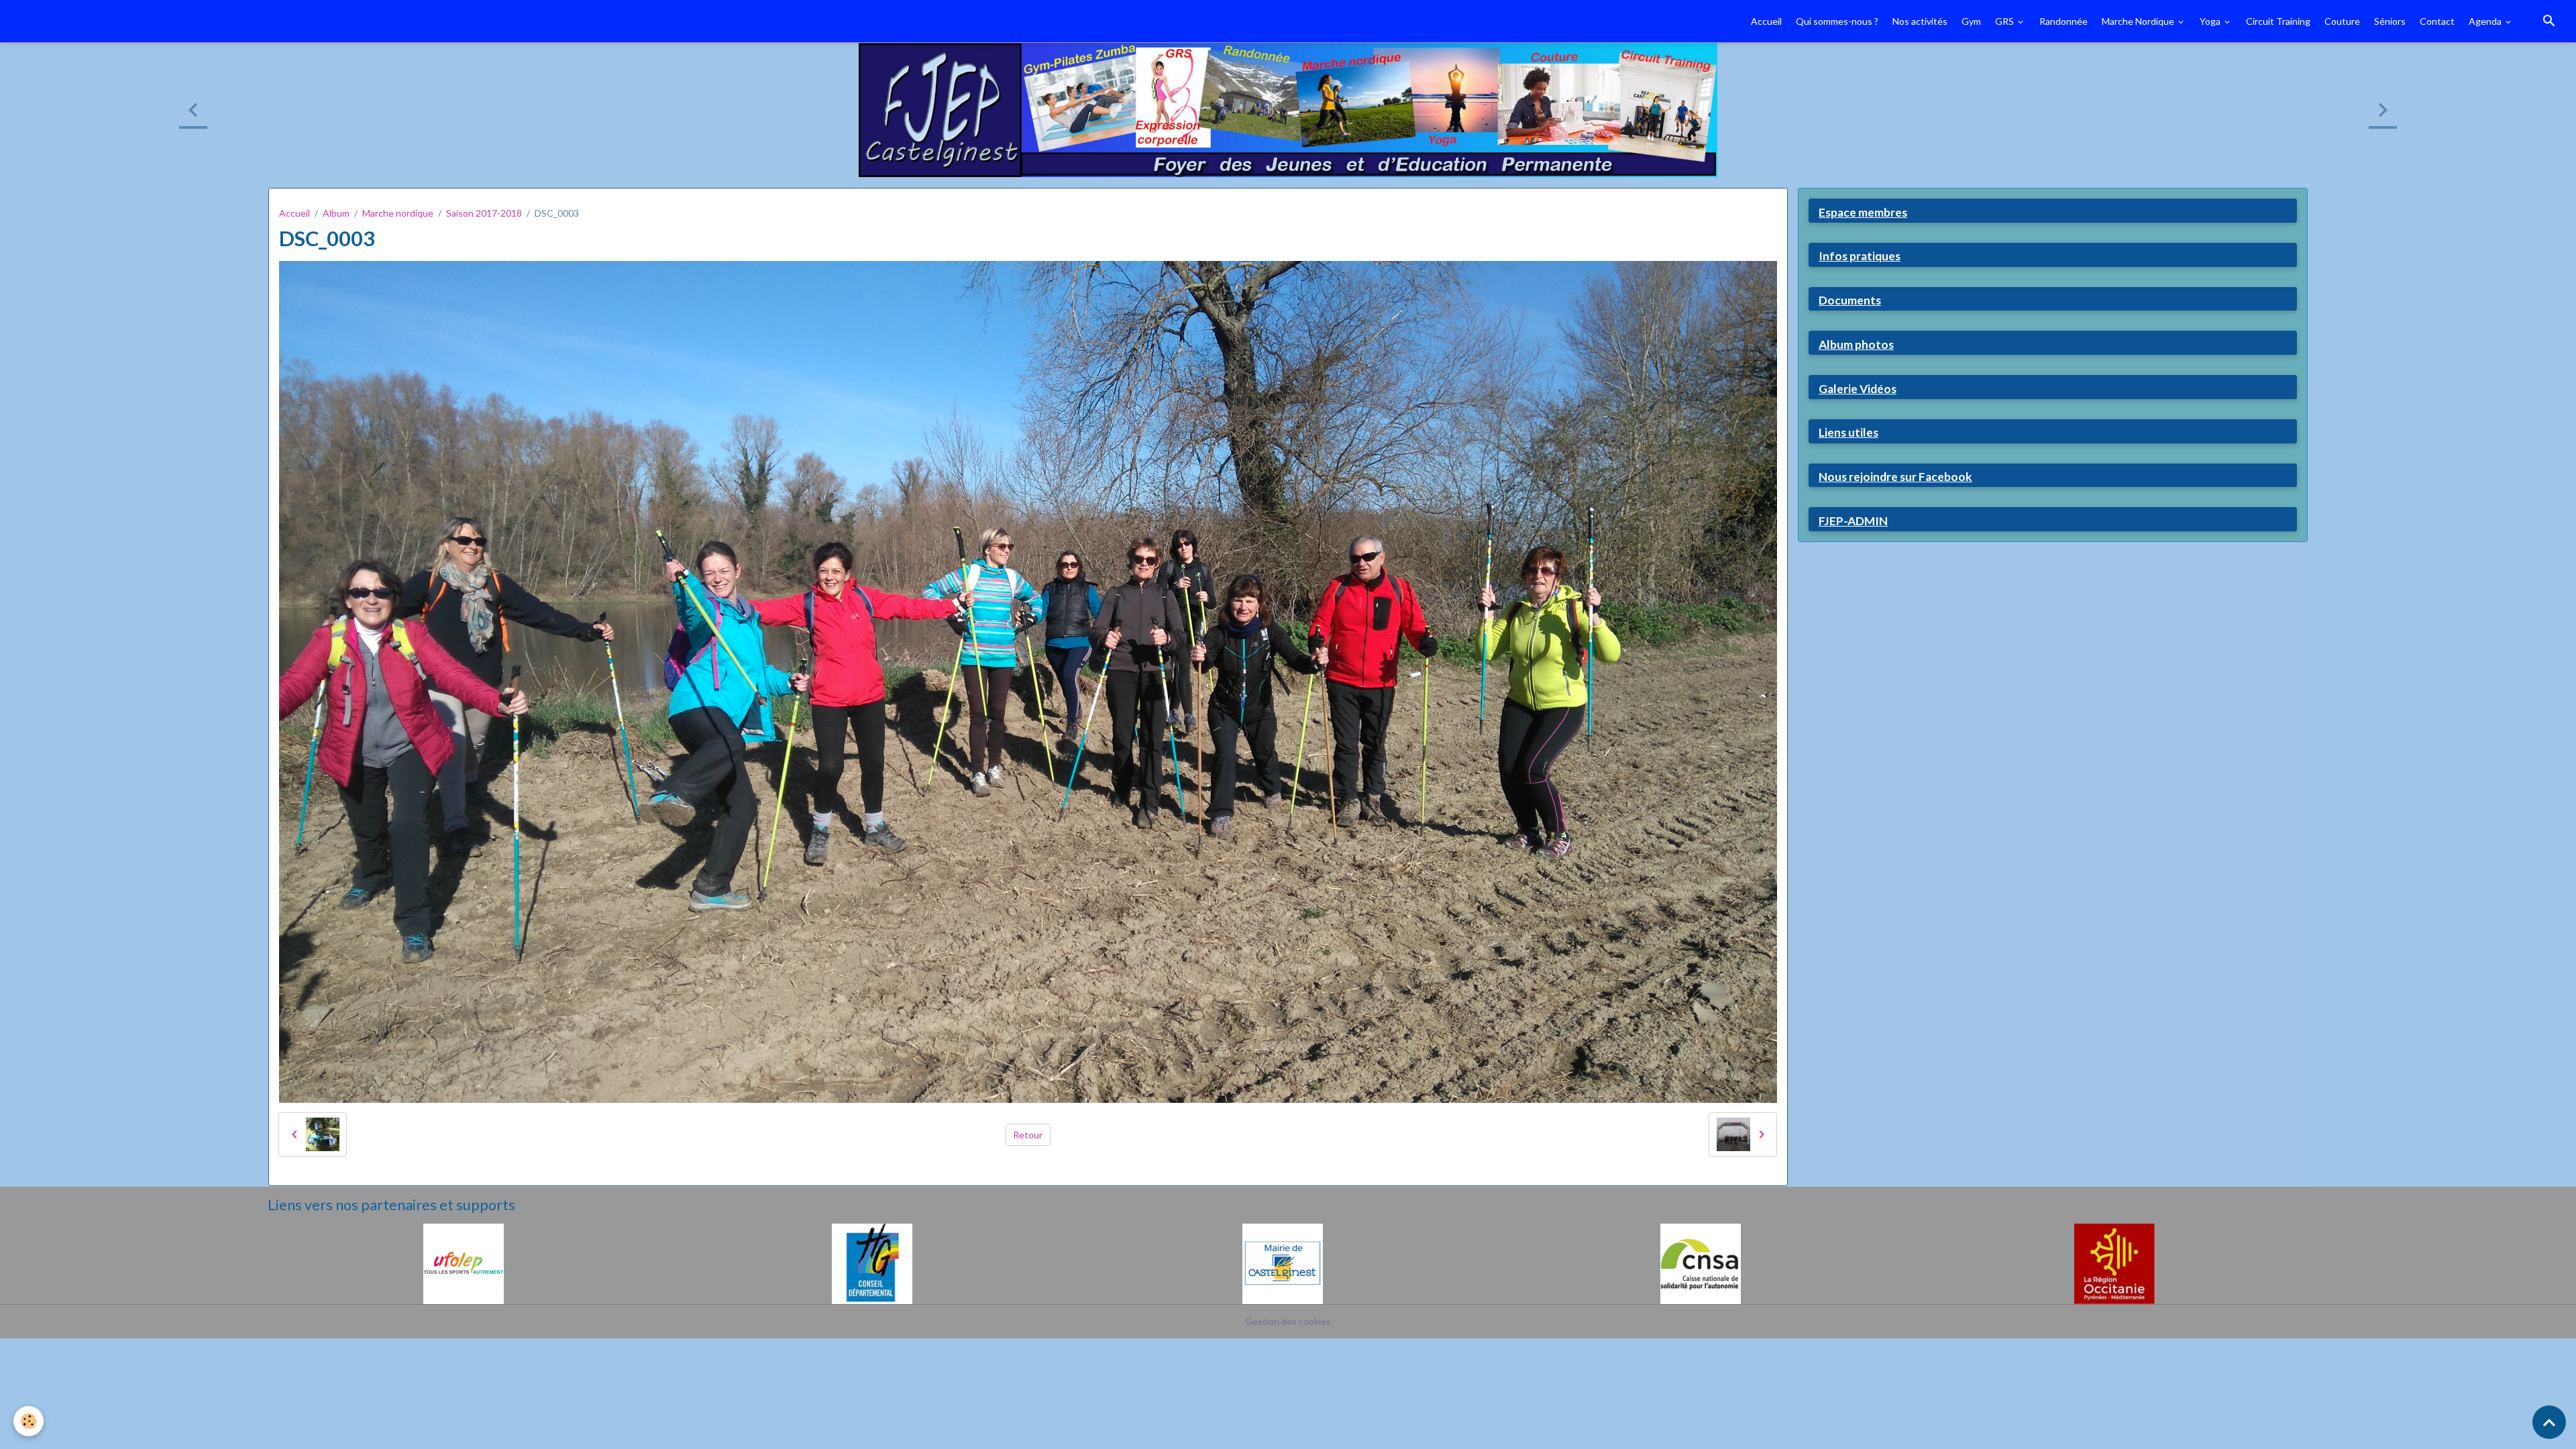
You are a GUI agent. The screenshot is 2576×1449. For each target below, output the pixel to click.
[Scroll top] (2549, 1422)
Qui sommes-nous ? (1837, 21)
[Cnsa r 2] (1701, 1263)
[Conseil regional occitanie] (2114, 1263)
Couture (2342, 21)
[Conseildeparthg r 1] (872, 1263)
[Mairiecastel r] (1283, 1263)
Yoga (2211, 21)
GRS (2005, 21)
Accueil (1766, 21)
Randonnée (2063, 21)
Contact (2437, 21)
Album (336, 213)
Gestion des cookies (1288, 1321)
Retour (1028, 1135)
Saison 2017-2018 (484, 213)
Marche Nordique (2139, 21)
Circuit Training (2278, 21)
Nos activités (1920, 21)
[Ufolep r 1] (464, 1263)
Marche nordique (398, 213)
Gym (1971, 21)
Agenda (2486, 21)
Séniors (2390, 21)
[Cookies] (29, 1421)
